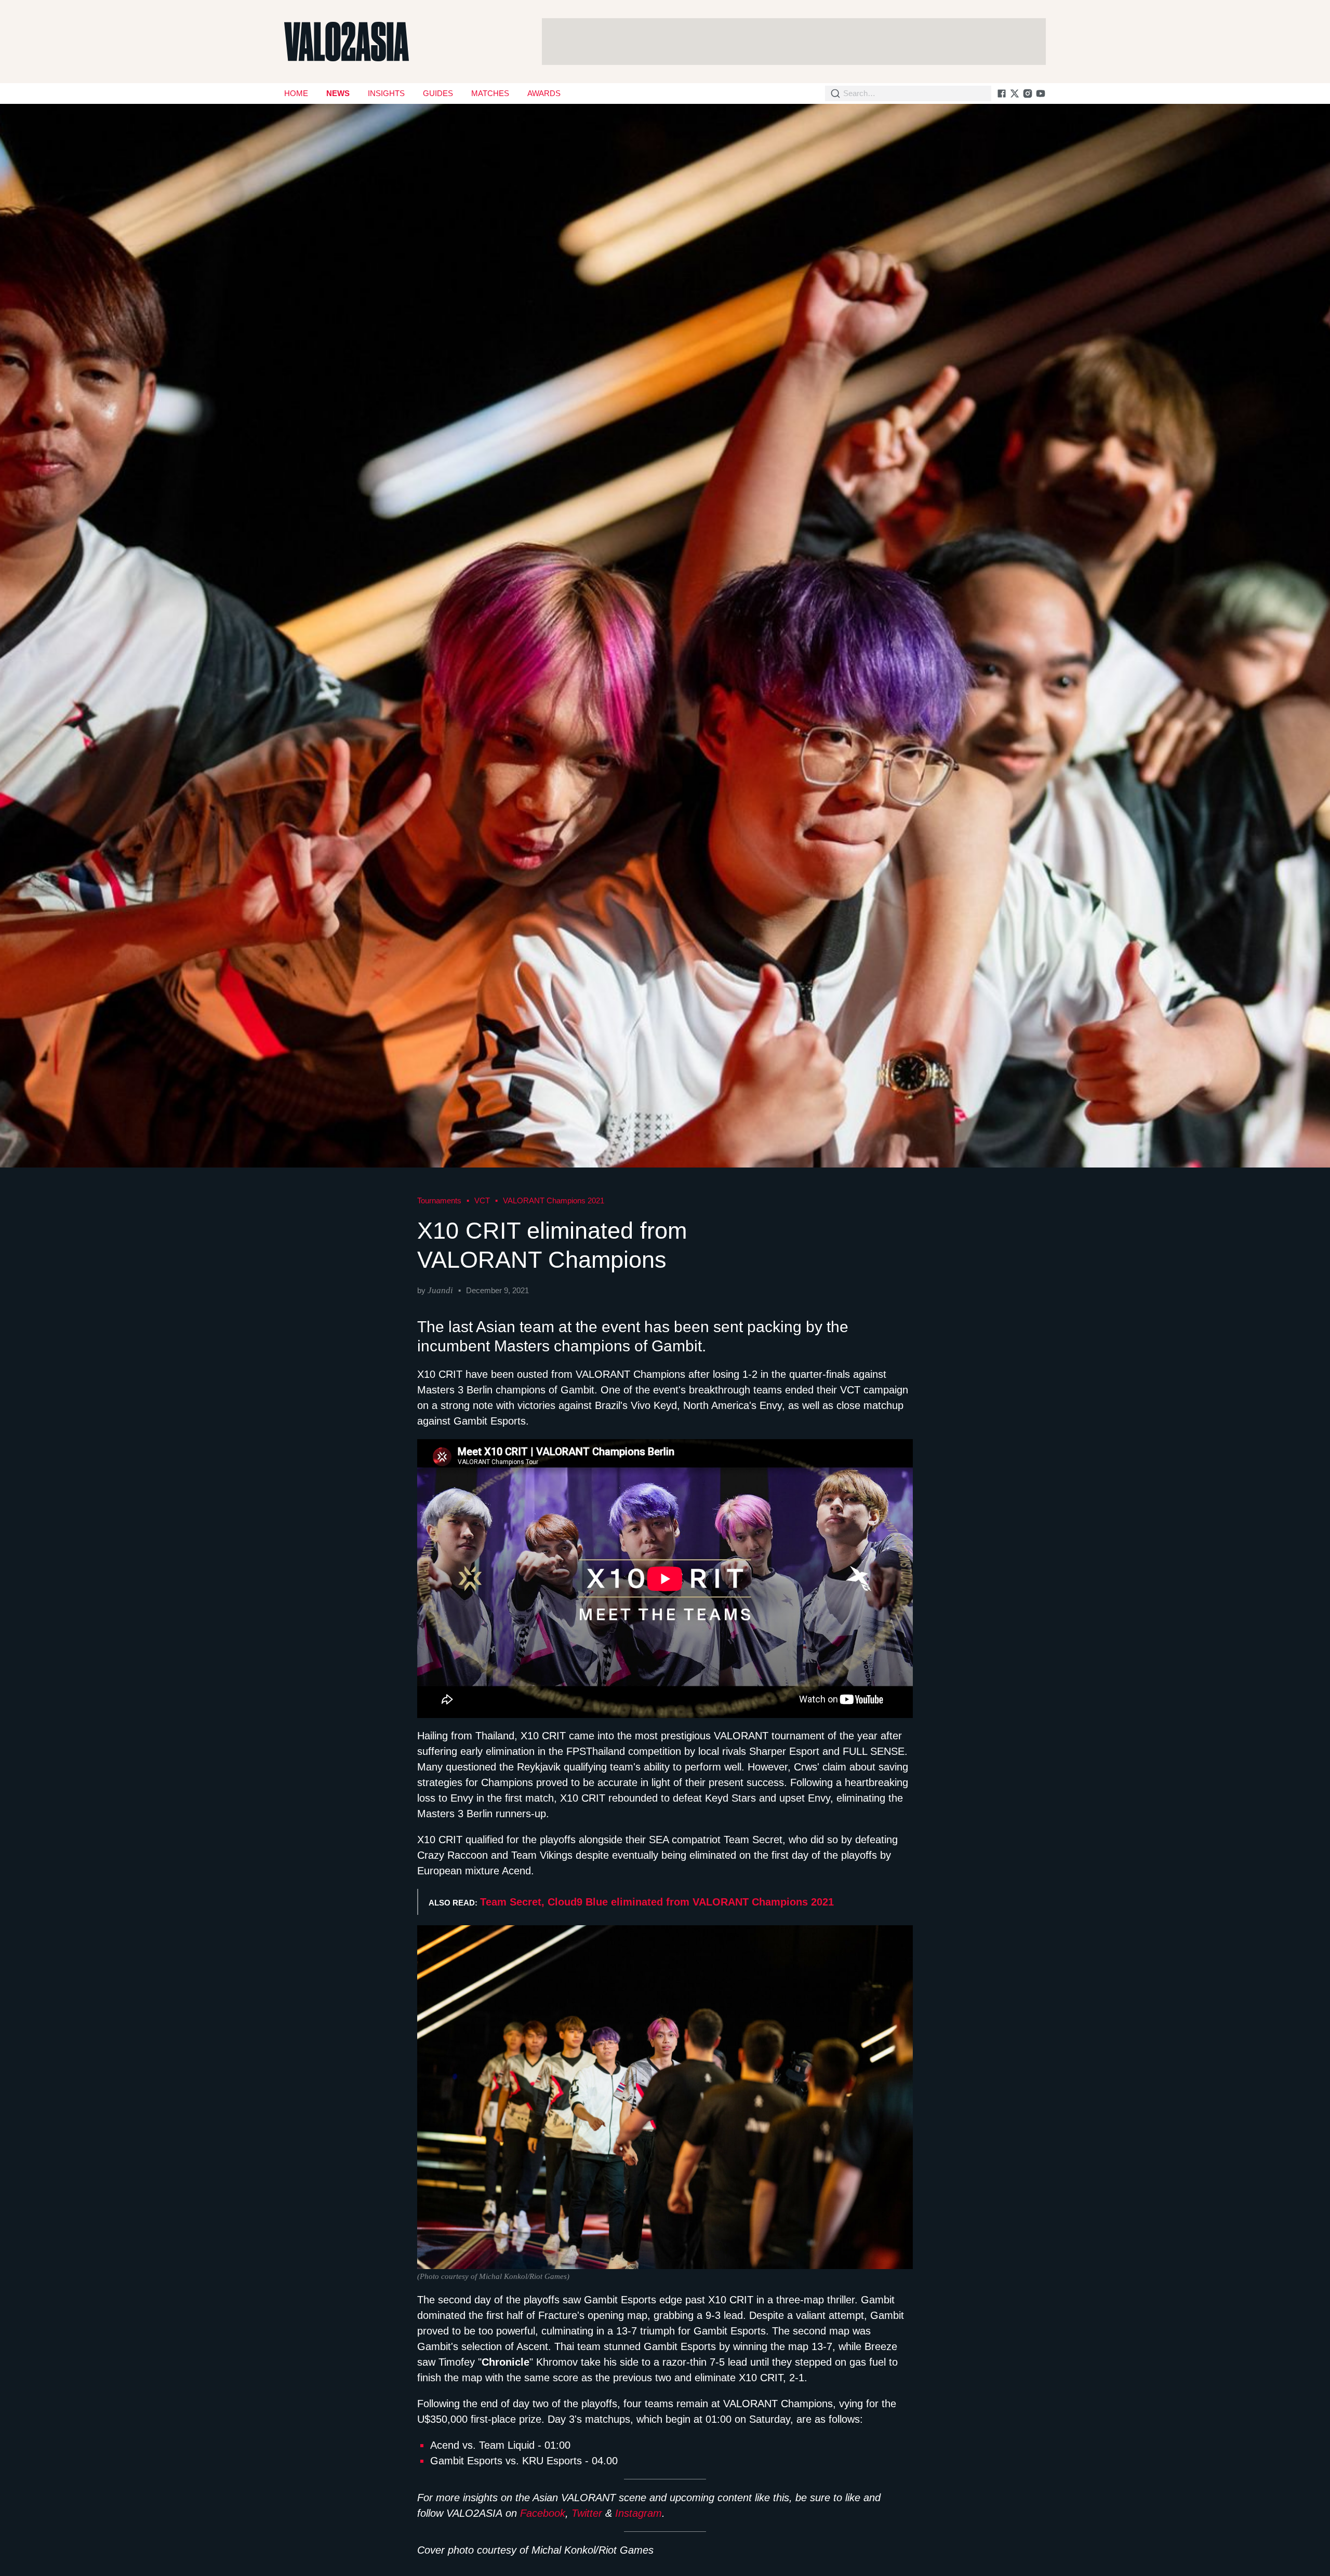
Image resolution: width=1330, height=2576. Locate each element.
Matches (490, 93)
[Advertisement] (794, 42)
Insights (386, 93)
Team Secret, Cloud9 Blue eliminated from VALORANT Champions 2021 (657, 1902)
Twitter (587, 2513)
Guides (438, 93)
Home (296, 93)
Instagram (639, 2513)
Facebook (543, 2513)
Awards (544, 93)
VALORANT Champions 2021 (554, 1200)
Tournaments (439, 1200)
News (338, 93)
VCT (482, 1200)
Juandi (440, 1290)
